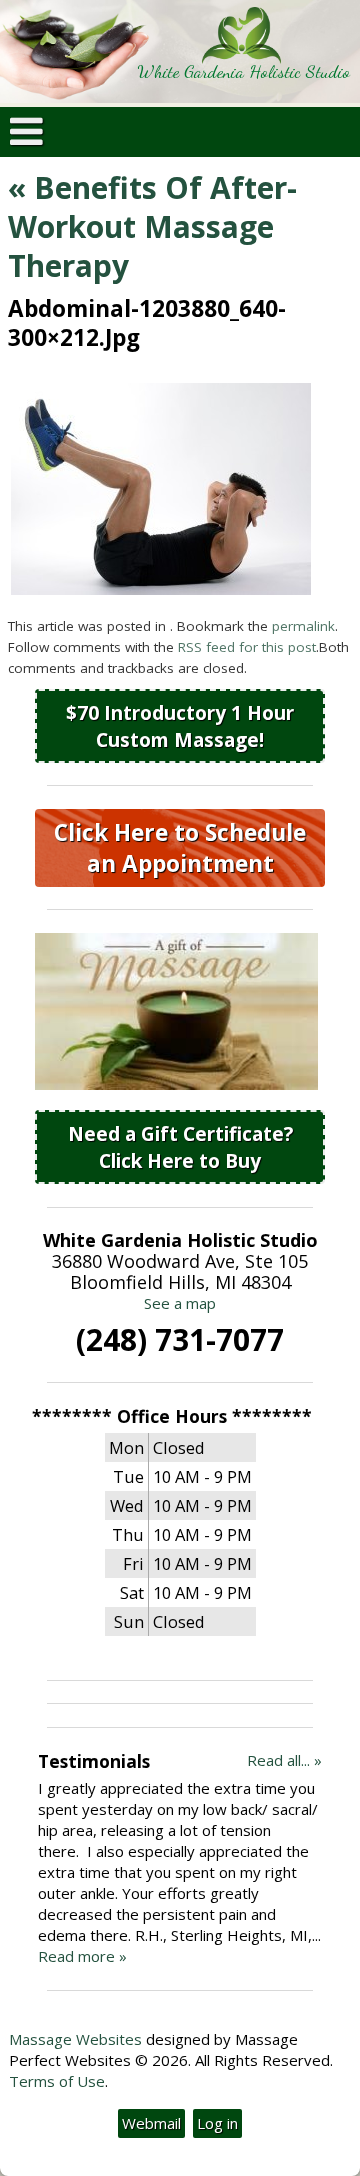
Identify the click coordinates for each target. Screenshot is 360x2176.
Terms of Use (57, 2081)
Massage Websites (75, 2039)
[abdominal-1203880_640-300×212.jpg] (161, 589)
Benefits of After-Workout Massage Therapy (152, 226)
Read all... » (284, 1760)
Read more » (82, 1956)
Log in (217, 2123)
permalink (303, 626)
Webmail (151, 2123)
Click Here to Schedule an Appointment (180, 848)
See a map (180, 1303)
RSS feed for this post (247, 647)
